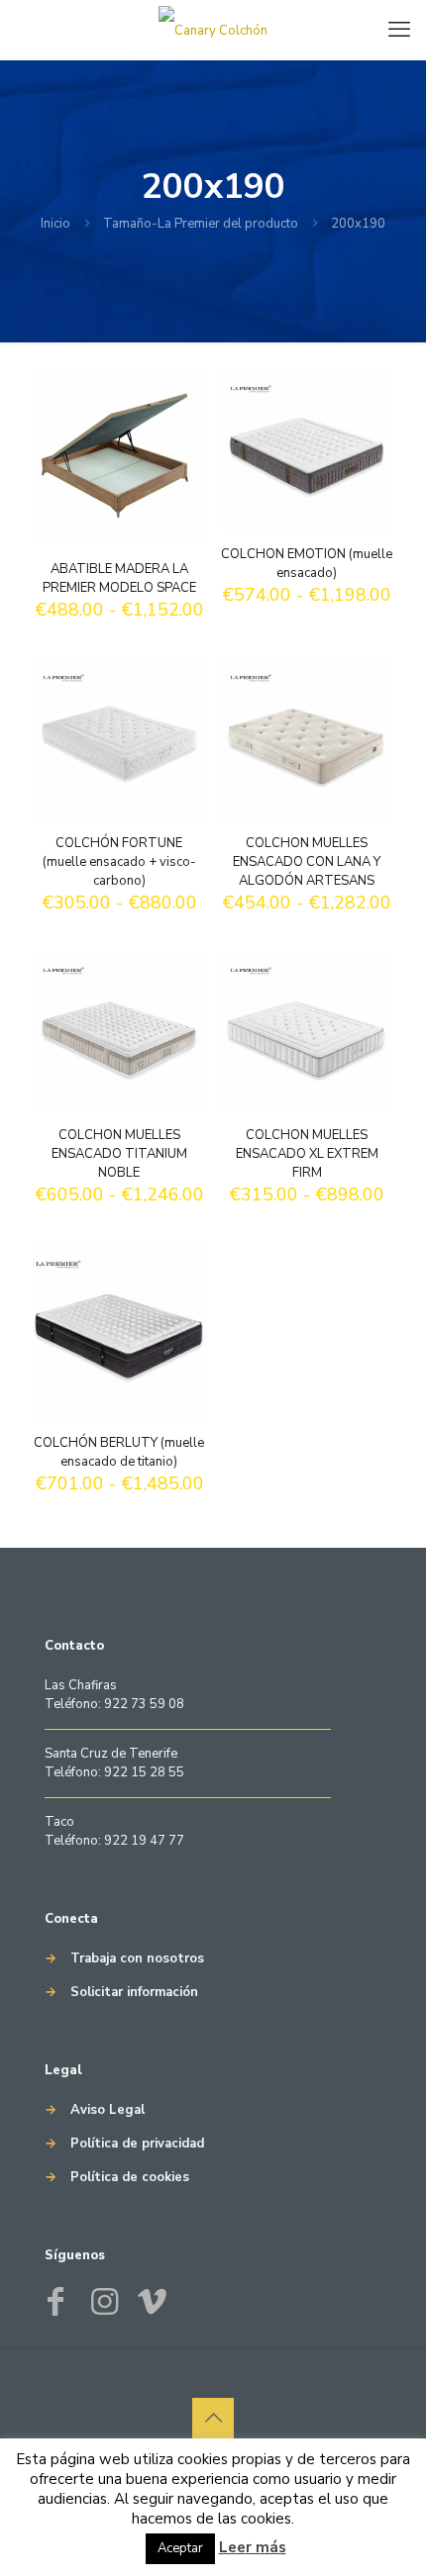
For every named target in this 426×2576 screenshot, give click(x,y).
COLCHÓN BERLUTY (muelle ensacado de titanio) (119, 1452)
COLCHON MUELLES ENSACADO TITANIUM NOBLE (119, 1154)
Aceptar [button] (180, 2548)
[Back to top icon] (213, 2419)
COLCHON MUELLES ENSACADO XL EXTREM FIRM (307, 1154)
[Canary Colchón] (213, 30)
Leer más (253, 2547)
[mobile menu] (399, 30)
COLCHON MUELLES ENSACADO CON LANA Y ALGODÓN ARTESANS (307, 862)
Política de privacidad (137, 2144)
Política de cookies (130, 2177)
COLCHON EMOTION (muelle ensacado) (307, 564)
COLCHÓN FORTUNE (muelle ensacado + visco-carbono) (119, 862)
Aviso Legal (107, 2110)
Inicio (55, 224)
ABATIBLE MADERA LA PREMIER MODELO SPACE (119, 578)
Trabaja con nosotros (137, 1958)
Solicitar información (134, 1992)
